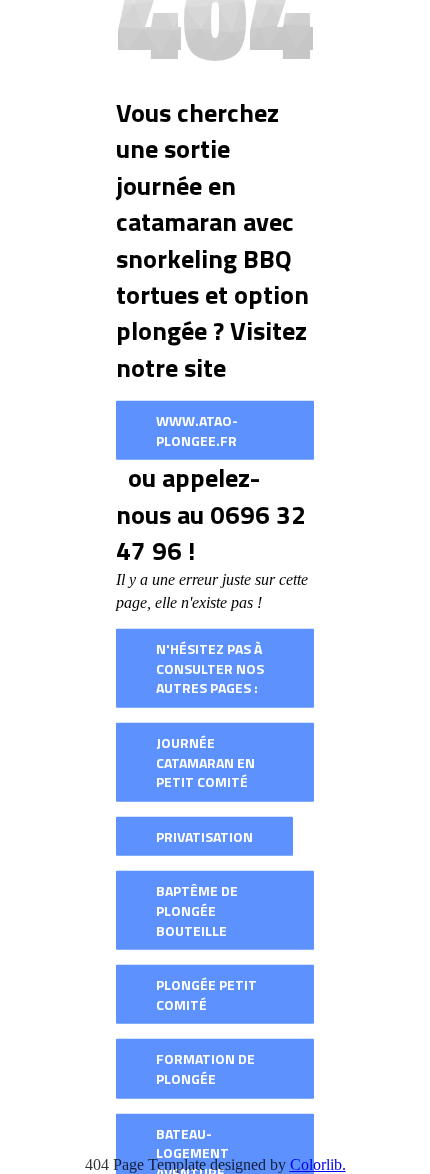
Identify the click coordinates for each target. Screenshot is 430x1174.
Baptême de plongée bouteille (197, 910)
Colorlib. (318, 1164)
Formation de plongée (205, 1068)
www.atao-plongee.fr (197, 430)
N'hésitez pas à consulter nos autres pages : (210, 668)
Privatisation (204, 835)
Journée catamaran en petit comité (205, 762)
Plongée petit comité (206, 994)
